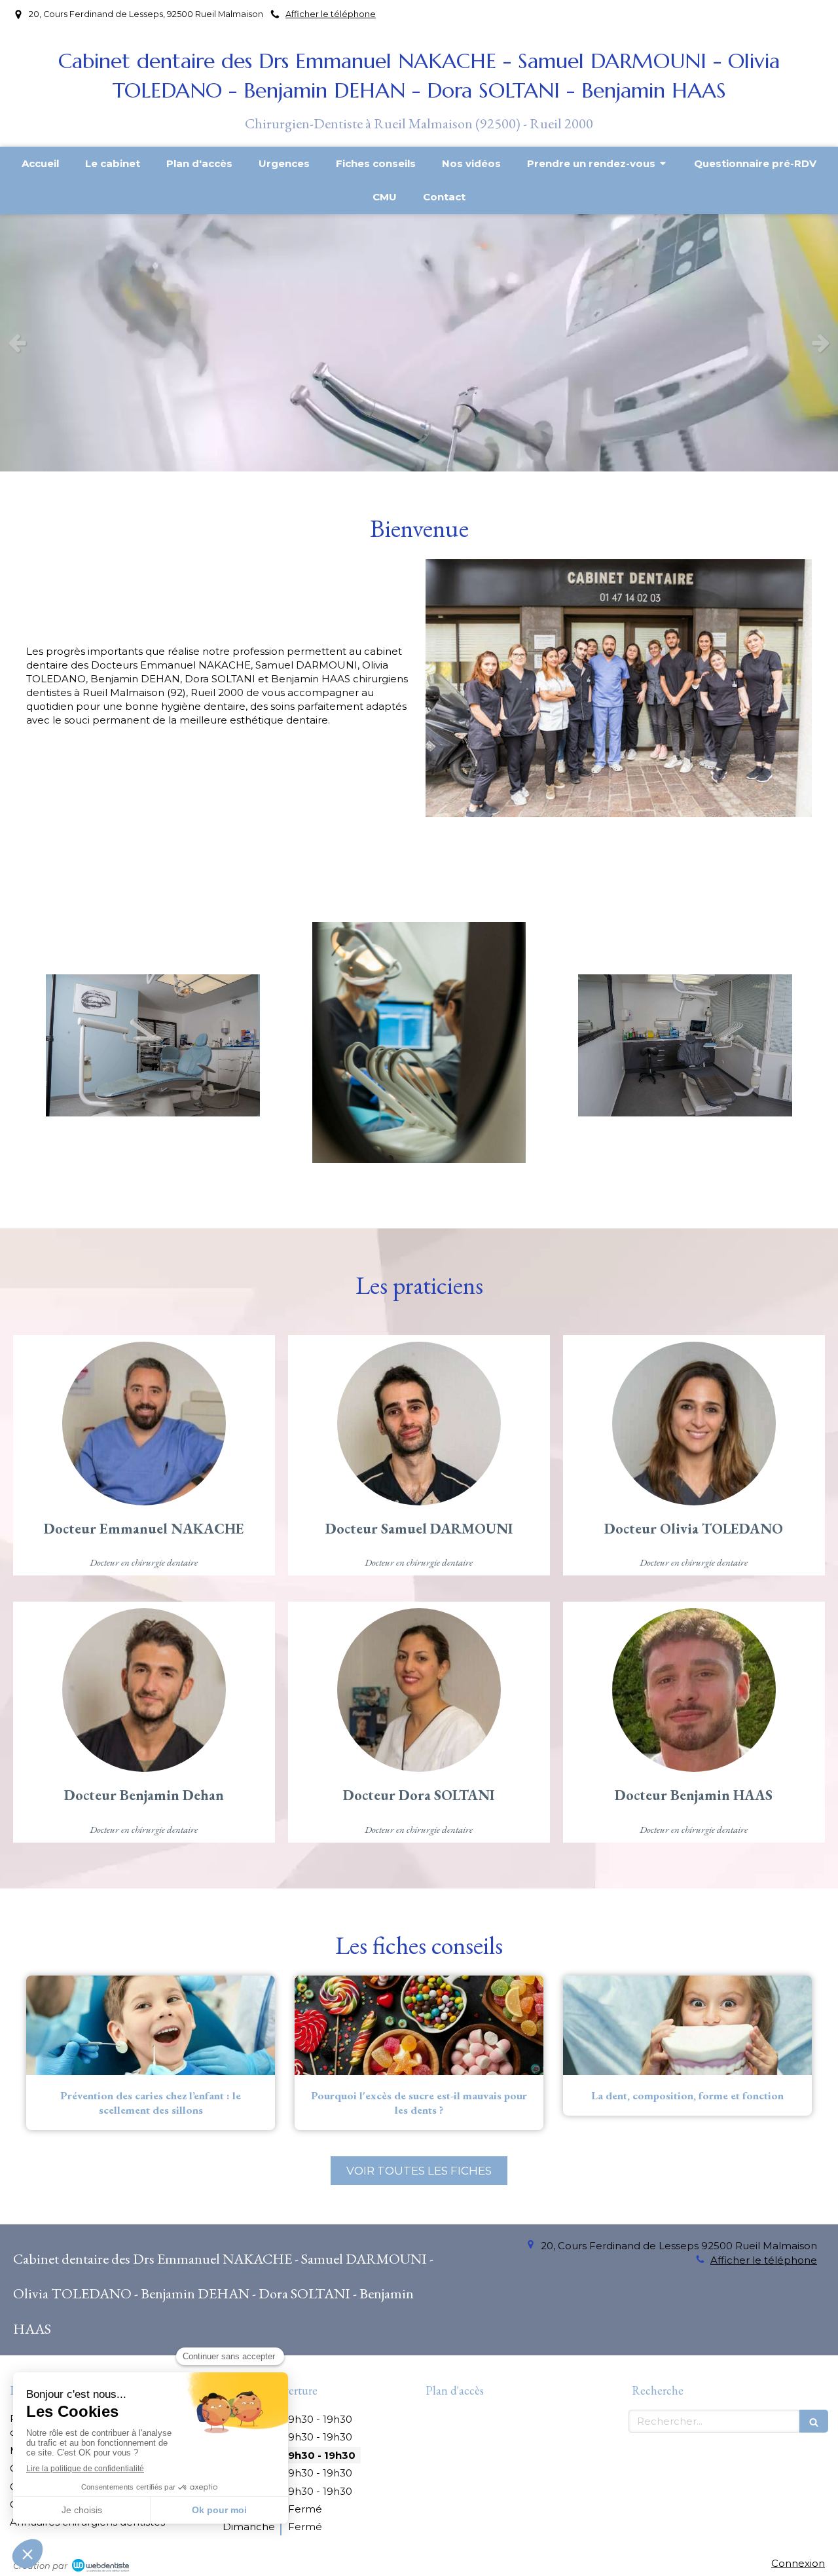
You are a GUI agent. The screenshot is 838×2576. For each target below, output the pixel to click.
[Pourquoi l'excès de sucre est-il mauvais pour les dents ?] (419, 2025)
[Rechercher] (814, 2421)
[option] (419, 343)
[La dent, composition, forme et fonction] (687, 2025)
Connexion (798, 2563)
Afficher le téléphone (331, 14)
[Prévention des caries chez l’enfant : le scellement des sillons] (151, 2025)
